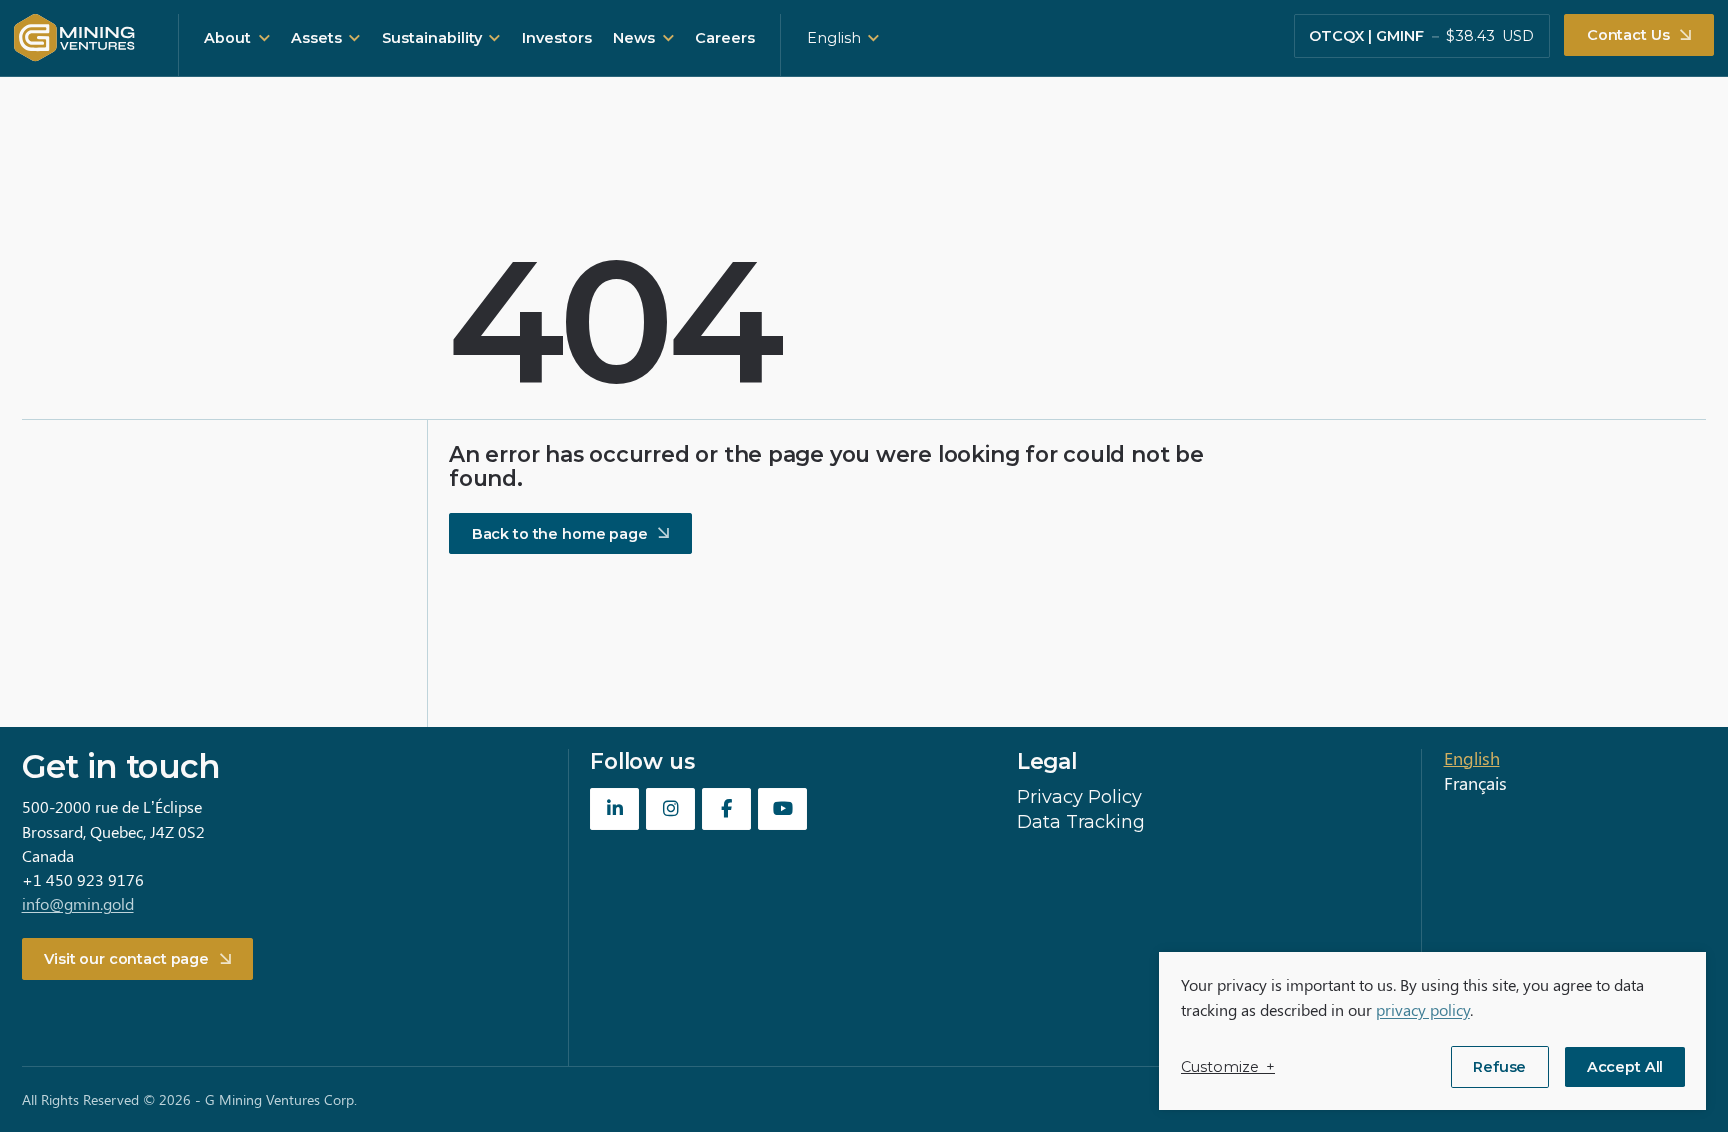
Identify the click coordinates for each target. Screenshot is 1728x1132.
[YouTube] (782, 809)
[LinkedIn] (614, 809)
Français (1475, 783)
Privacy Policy (1079, 797)
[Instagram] (670, 809)
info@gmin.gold (78, 903)
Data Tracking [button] (1081, 822)
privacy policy (1423, 1009)
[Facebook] (726, 809)
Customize (1228, 1067)
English (834, 38)
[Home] (74, 38)
